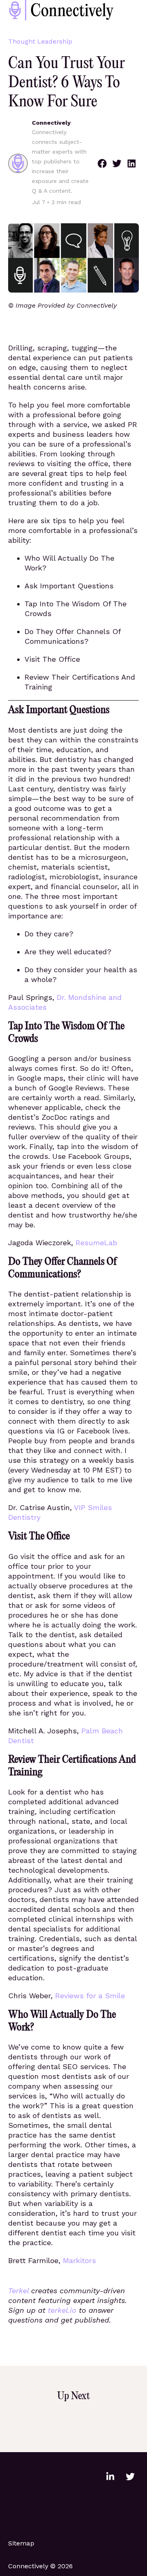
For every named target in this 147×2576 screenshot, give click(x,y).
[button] (102, 163)
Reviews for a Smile (90, 1996)
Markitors (79, 2260)
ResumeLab (96, 1243)
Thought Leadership (40, 41)
